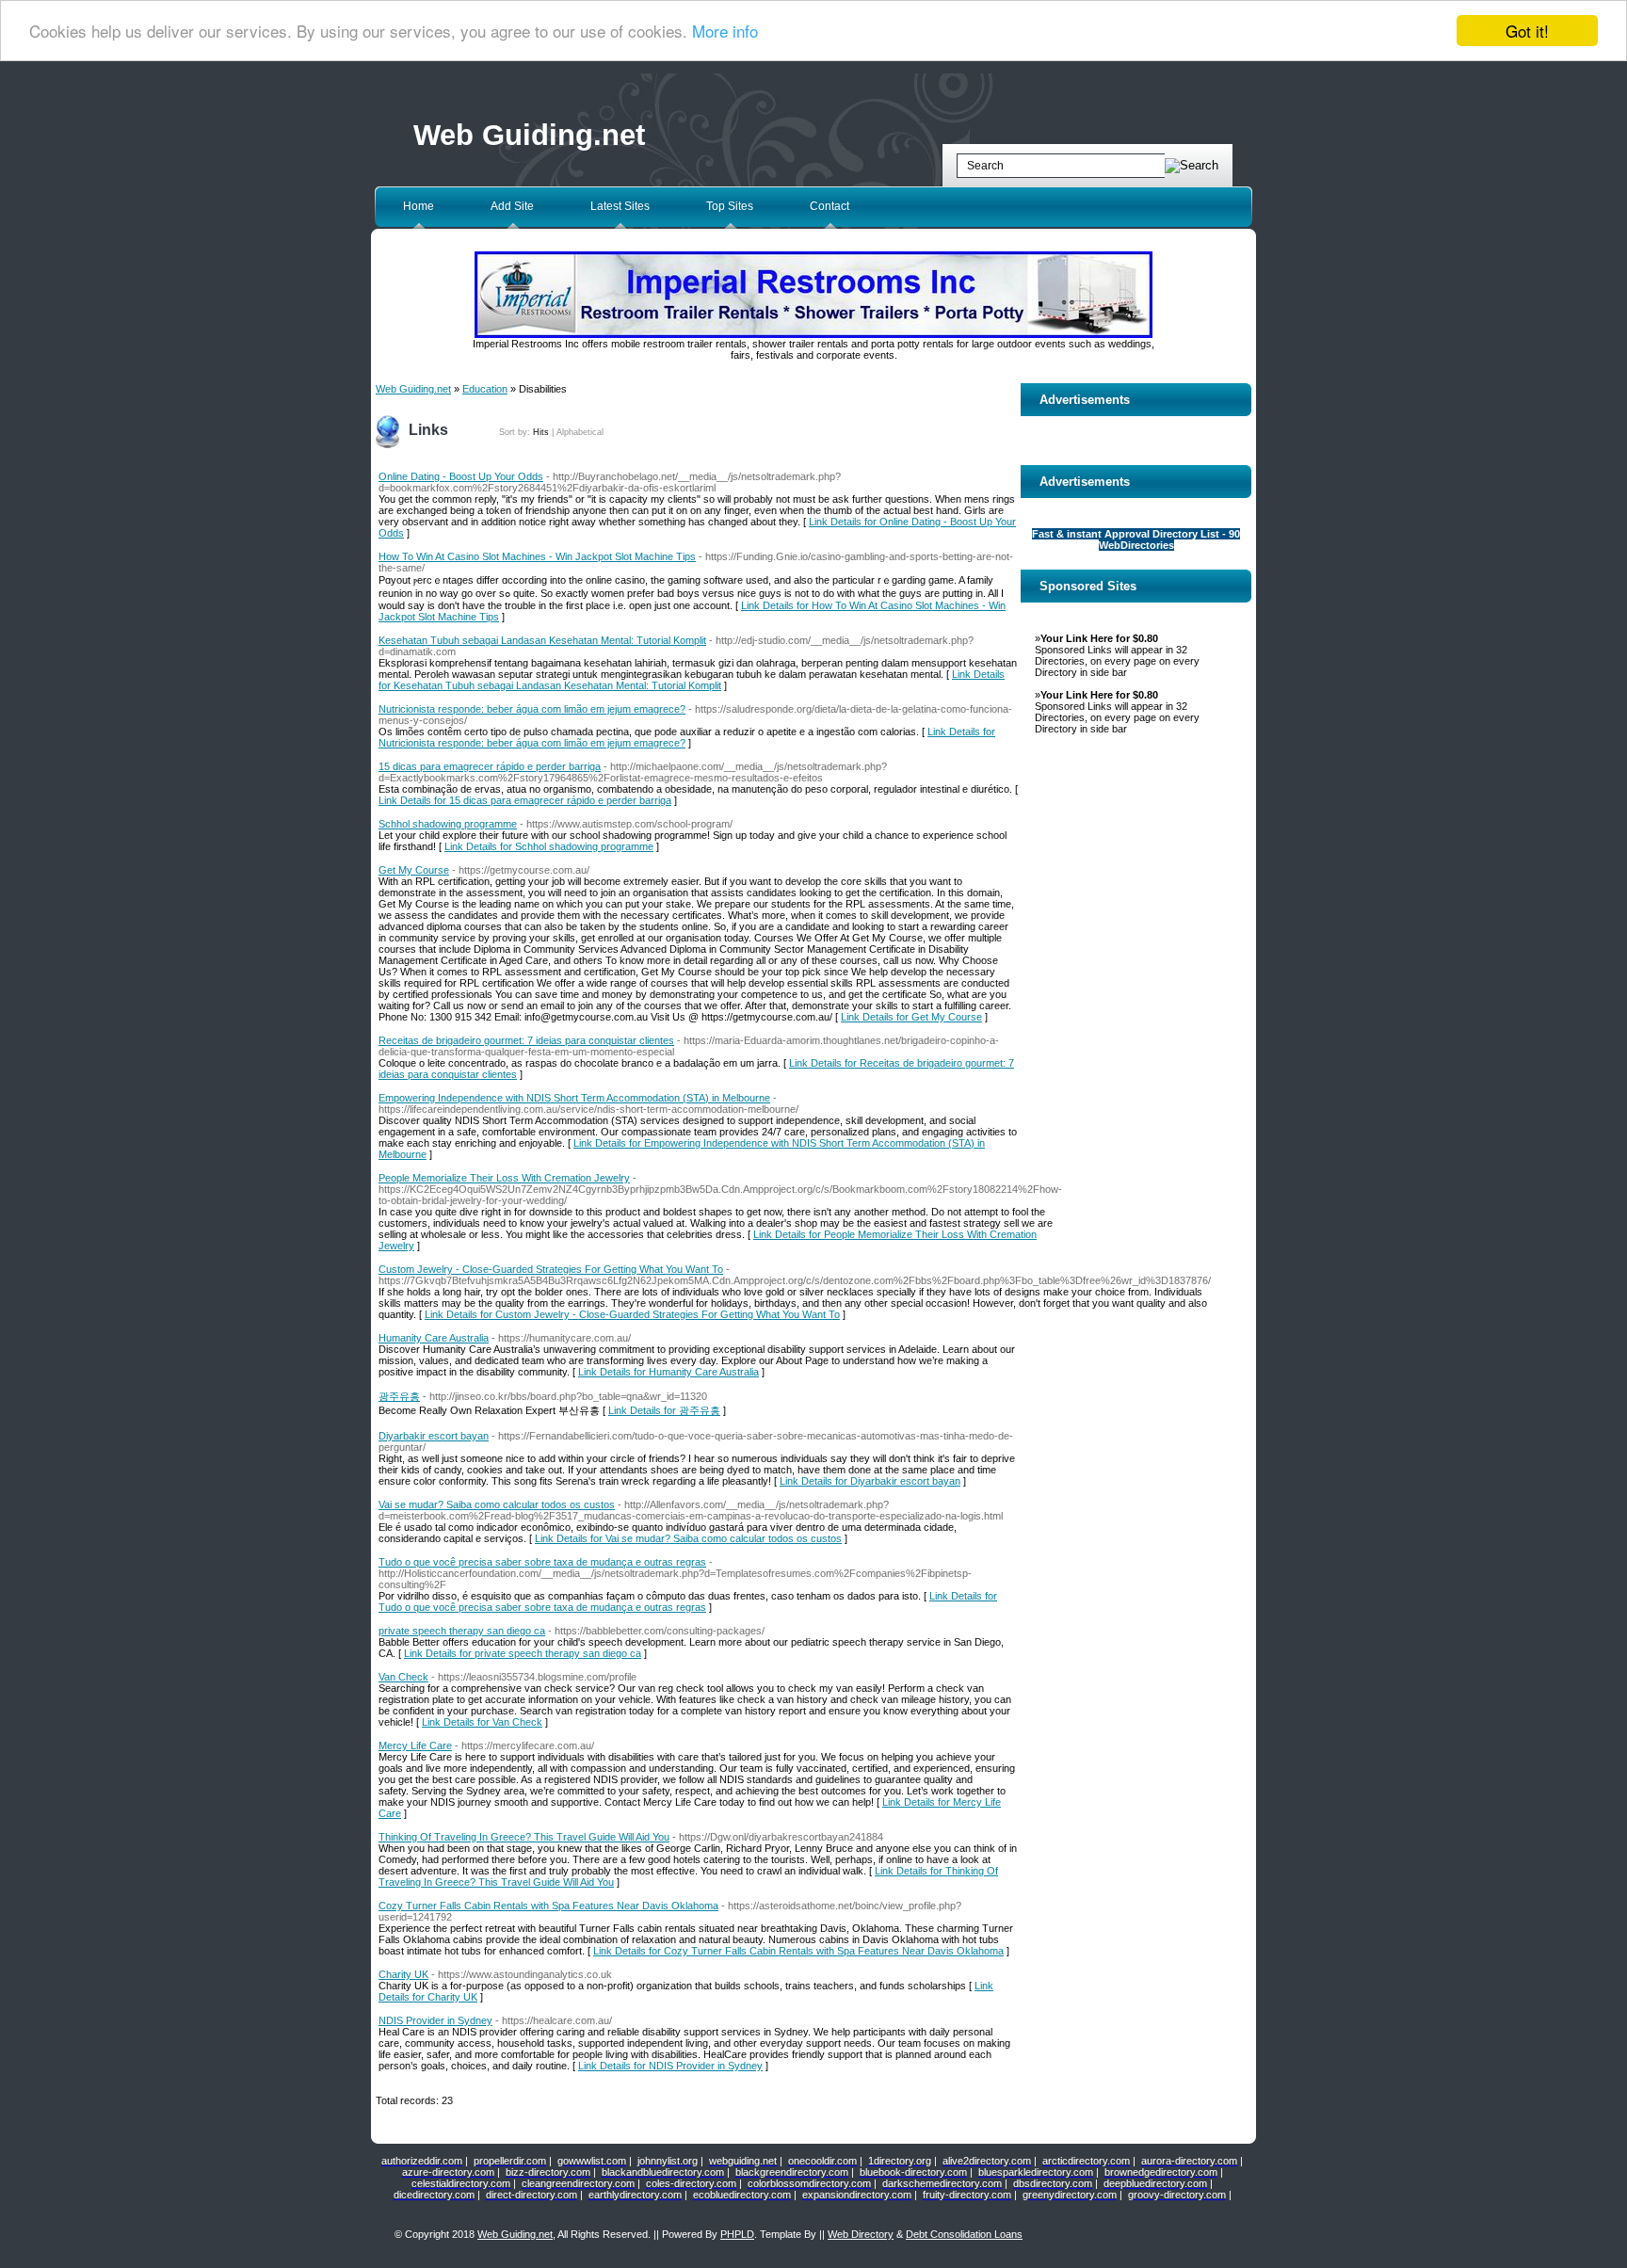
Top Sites (730, 206)
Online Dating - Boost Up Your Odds (461, 476)
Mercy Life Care (415, 1745)
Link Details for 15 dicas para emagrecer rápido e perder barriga (525, 800)
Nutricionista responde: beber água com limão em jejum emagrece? (532, 709)
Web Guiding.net (529, 135)
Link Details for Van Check (482, 1722)
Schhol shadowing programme (448, 824)
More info (725, 32)
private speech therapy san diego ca (462, 1631)
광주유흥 (399, 1396)
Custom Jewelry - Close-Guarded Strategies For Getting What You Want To (551, 1269)
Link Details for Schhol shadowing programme (549, 846)
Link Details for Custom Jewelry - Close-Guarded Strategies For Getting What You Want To (632, 1314)
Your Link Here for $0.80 (1099, 638)
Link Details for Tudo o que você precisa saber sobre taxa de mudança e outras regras (688, 1601)
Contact (830, 206)
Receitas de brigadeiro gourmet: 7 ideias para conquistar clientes (526, 1040)
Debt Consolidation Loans (964, 2234)
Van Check (403, 1677)
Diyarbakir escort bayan (434, 1436)
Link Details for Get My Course (911, 1017)
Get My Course (414, 870)
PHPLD (737, 2234)
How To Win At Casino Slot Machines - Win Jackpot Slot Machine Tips (537, 556)
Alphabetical (580, 432)
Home (419, 206)
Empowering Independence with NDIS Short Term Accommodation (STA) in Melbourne (574, 1098)
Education (485, 389)
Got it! (1527, 31)
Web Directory (861, 2234)
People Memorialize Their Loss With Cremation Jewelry (504, 1178)
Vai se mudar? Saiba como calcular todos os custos (497, 1504)
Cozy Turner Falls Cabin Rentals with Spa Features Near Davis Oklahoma (548, 1906)
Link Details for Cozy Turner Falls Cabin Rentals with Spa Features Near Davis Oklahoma (798, 1951)
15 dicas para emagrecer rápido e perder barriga (490, 766)
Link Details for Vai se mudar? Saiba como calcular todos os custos (688, 1538)
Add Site (512, 206)
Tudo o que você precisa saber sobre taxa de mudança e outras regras (542, 1562)
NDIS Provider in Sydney (435, 2020)
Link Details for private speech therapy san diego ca (523, 1653)
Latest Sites (620, 206)
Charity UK (403, 1974)
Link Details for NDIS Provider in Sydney (670, 2066)
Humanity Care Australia (434, 1338)
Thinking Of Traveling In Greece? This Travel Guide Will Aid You (524, 1837)
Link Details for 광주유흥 (664, 1410)
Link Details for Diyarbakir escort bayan (870, 1481)
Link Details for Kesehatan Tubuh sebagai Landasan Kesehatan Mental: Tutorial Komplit (692, 680)
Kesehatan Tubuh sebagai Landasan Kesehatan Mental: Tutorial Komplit (542, 640)
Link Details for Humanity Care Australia (669, 1372)
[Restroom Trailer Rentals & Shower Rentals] (813, 334)
